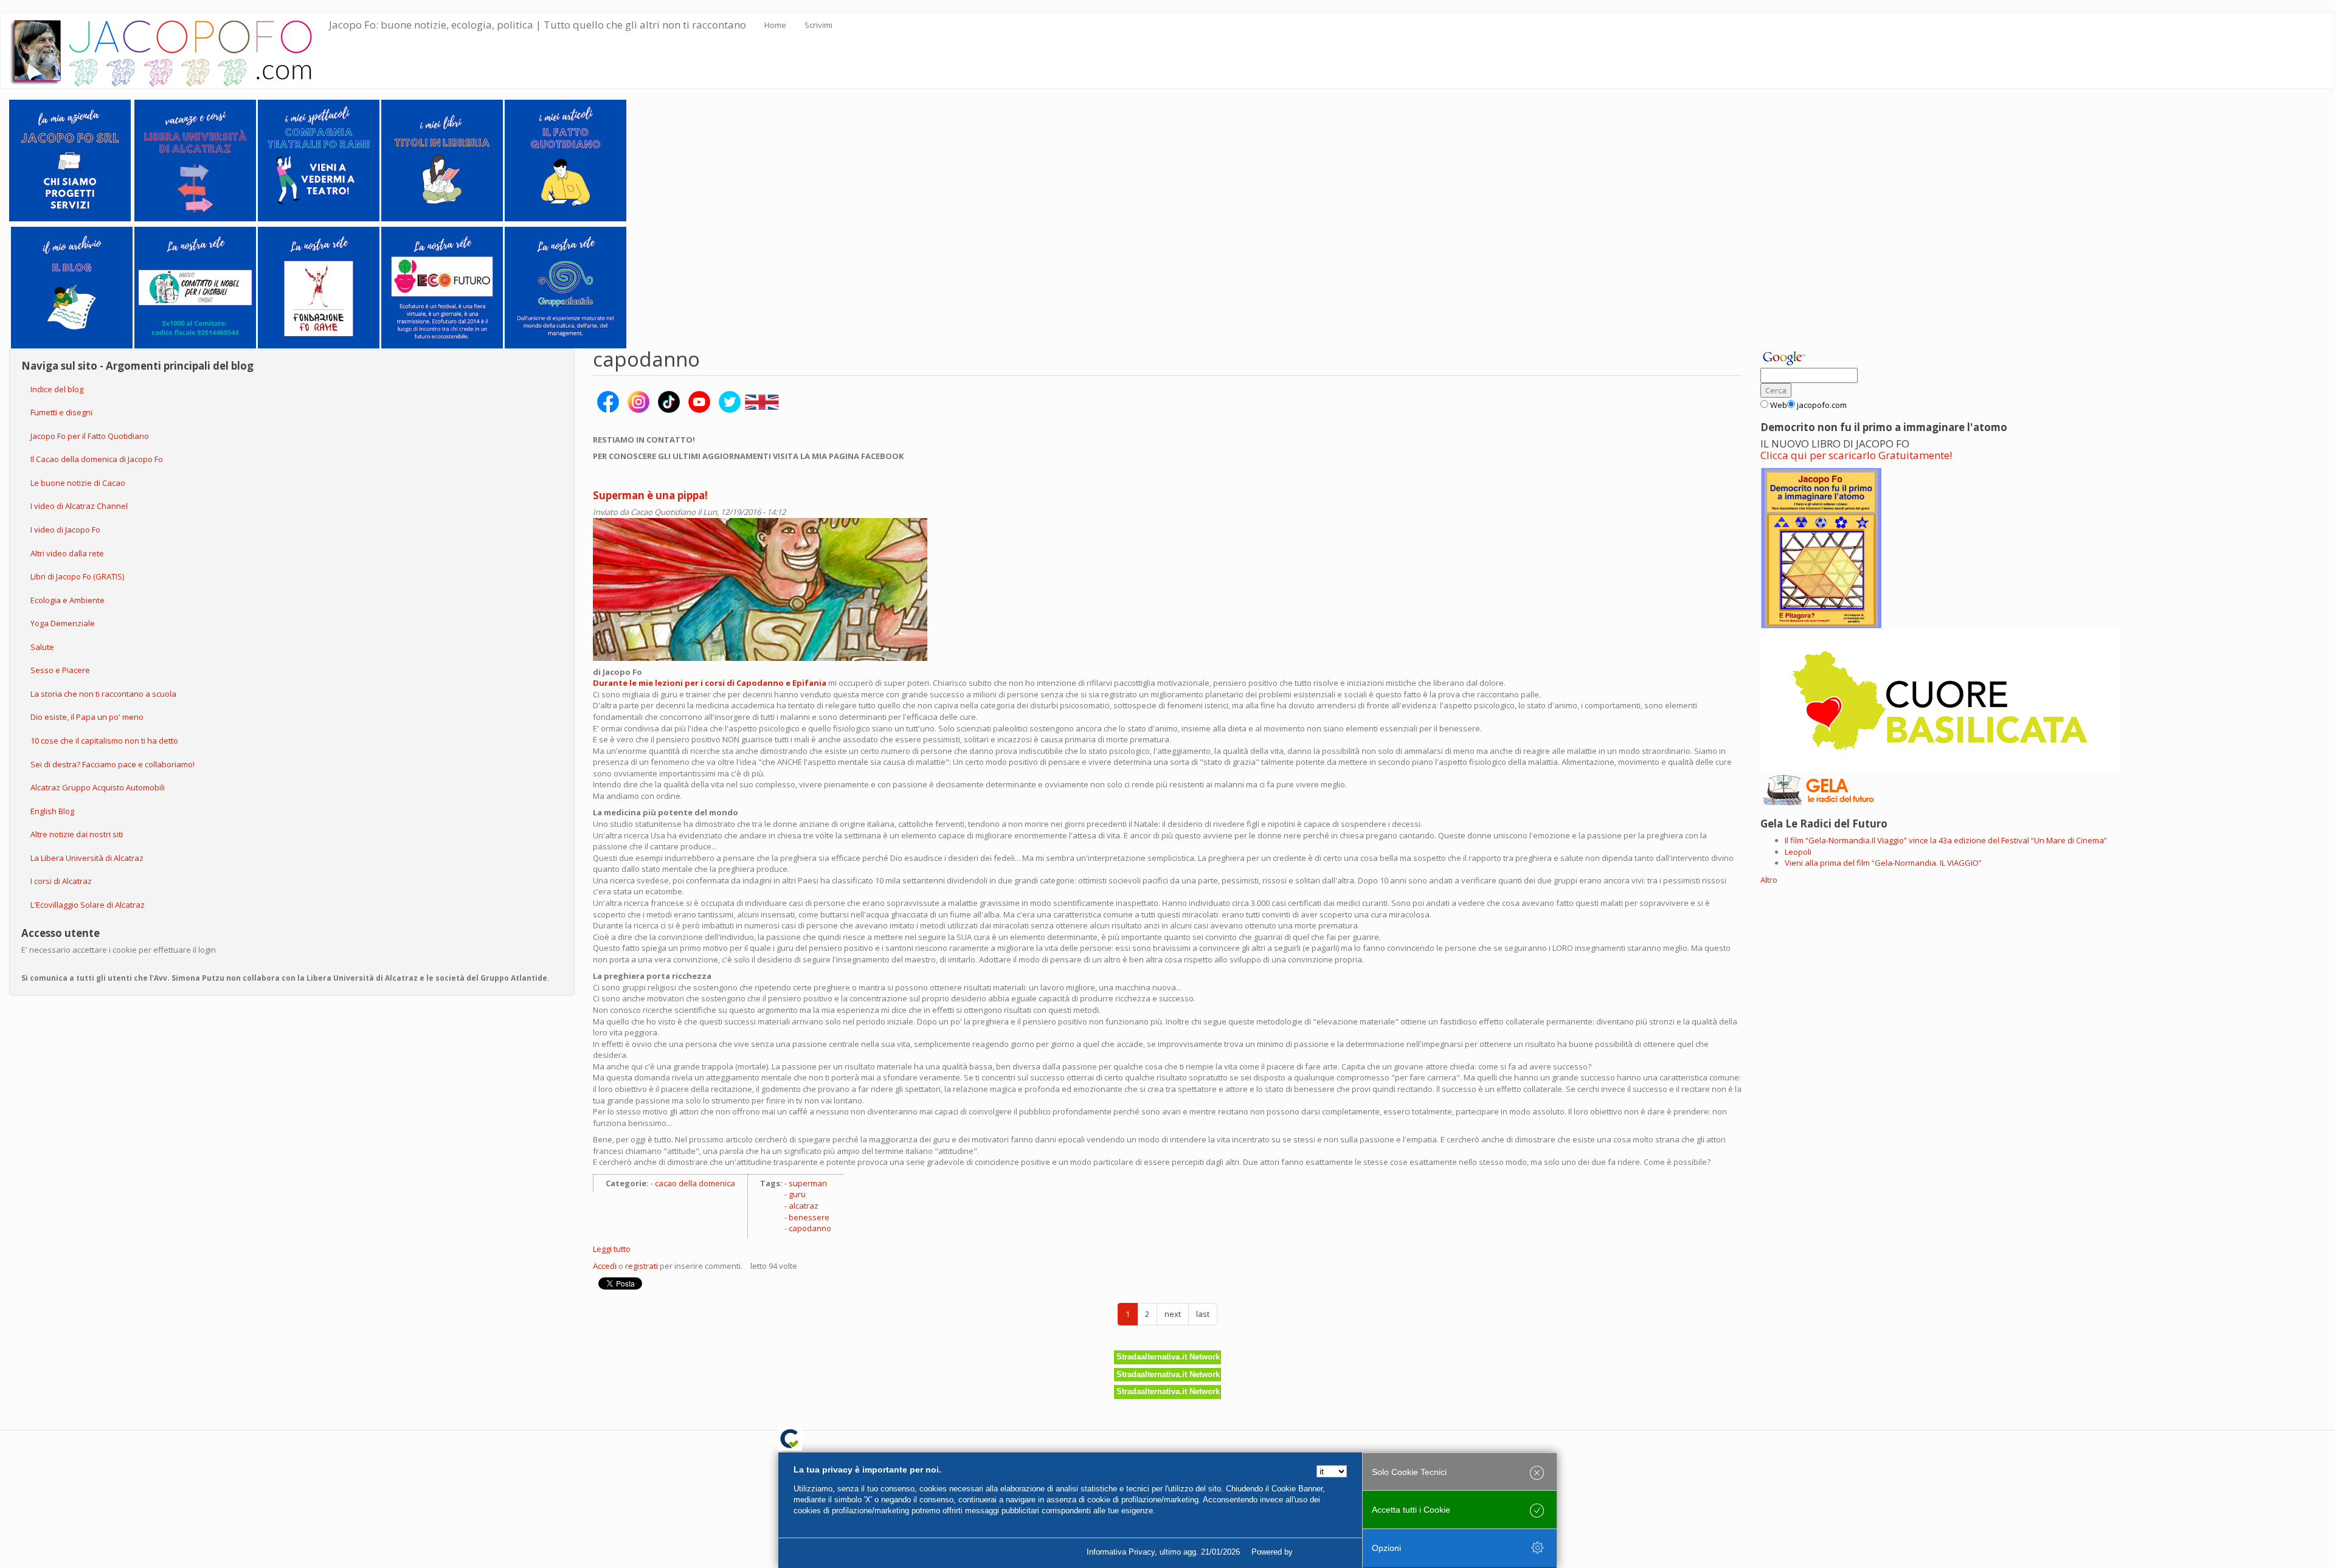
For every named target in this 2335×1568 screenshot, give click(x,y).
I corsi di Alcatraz (61, 881)
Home (775, 25)
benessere (809, 1217)
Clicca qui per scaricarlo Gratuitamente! (1856, 455)
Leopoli (1798, 852)
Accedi (605, 1266)
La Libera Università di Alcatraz (87, 858)
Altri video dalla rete (67, 553)
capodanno (810, 1228)
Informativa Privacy (1121, 1552)
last (1203, 1314)
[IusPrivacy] (1323, 1552)
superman (808, 1183)
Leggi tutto (612, 1249)
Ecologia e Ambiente (67, 600)
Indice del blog (57, 389)
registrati (642, 1266)
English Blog (52, 811)
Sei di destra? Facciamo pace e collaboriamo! (112, 764)
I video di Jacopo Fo (65, 530)
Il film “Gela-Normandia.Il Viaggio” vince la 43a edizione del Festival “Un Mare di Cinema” (1946, 840)
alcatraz (804, 1206)
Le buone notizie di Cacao (78, 483)
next (1173, 1314)
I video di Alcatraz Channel (79, 506)
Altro (1769, 880)
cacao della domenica (695, 1183)
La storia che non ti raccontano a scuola (103, 694)
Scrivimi (818, 25)
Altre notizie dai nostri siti (77, 834)
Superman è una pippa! (650, 495)
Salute (42, 647)
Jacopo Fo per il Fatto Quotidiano (90, 436)
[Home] (169, 50)
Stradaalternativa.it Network (1168, 1357)
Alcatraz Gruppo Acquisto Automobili (98, 787)
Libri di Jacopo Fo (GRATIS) (77, 576)
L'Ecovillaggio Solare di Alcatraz (88, 905)
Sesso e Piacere (60, 670)
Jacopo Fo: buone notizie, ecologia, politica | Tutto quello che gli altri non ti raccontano (538, 25)
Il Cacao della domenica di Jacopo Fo (97, 459)
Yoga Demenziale (63, 623)
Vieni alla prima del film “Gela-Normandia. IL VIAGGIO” (1883, 863)
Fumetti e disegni (61, 412)
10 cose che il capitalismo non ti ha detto (104, 741)
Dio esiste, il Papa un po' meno (87, 717)
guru (797, 1194)
